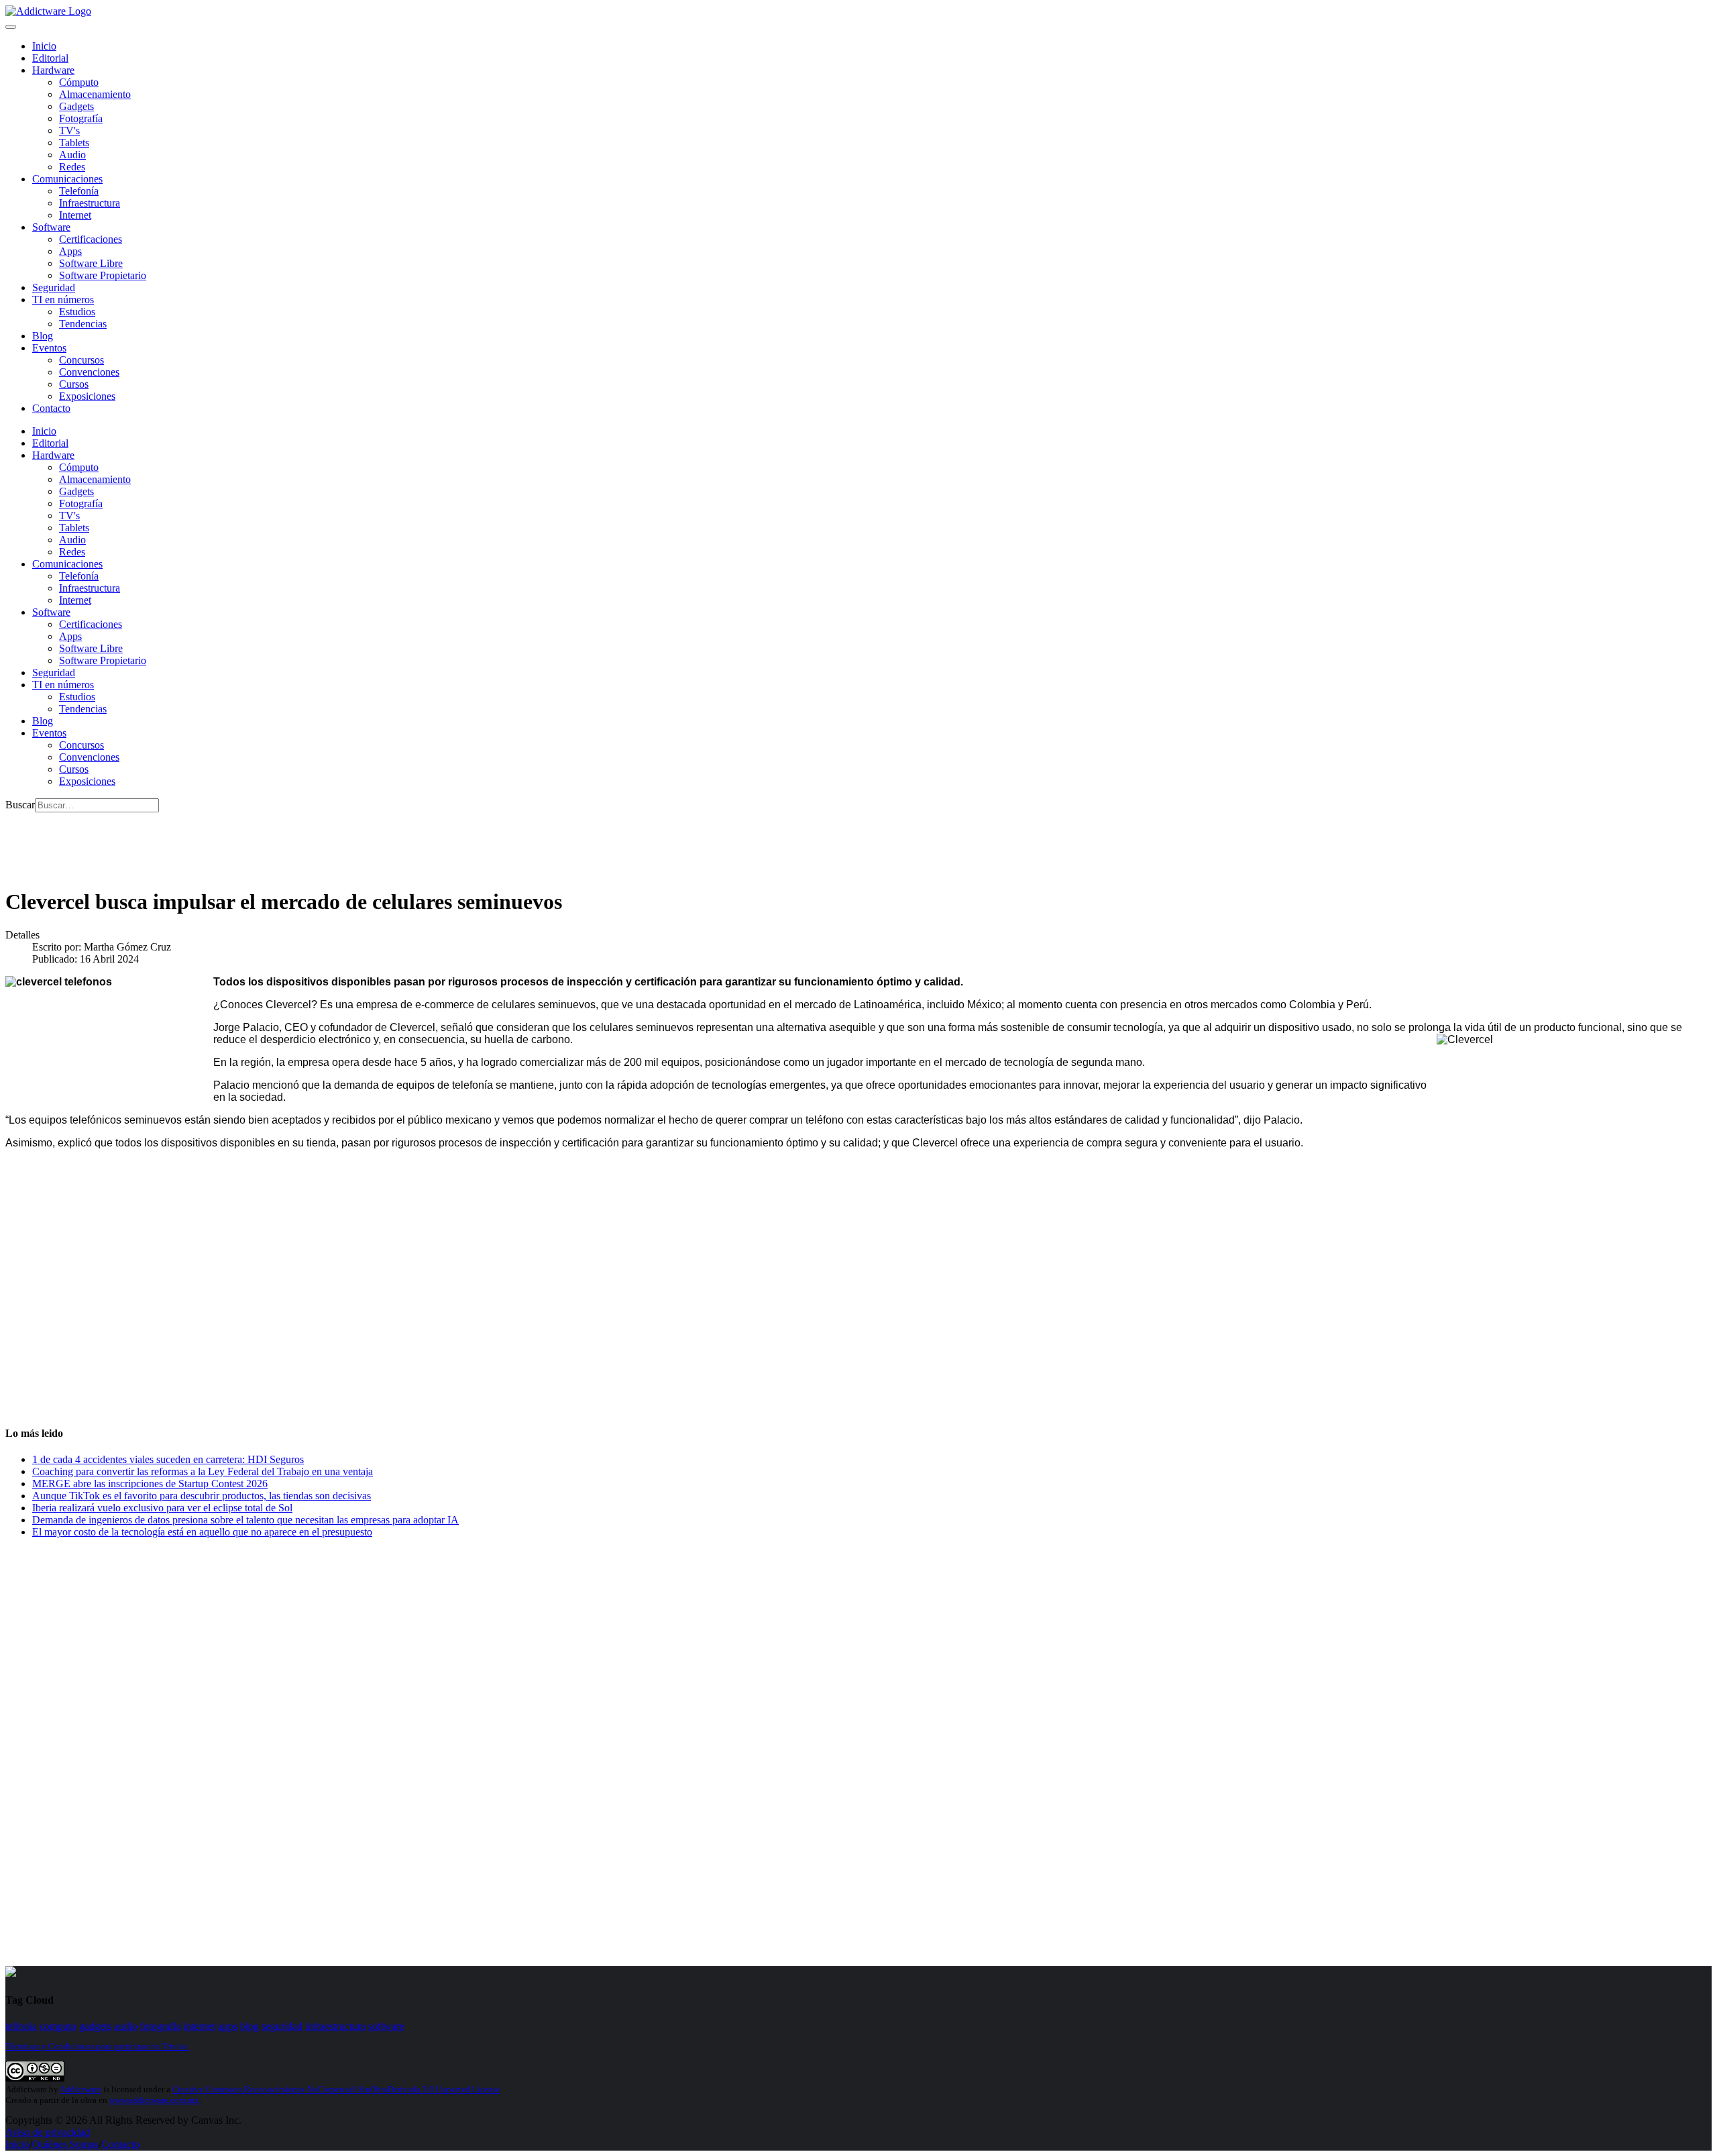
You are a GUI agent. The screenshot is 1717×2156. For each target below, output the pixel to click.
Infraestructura (90, 203)
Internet (75, 215)
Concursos (81, 360)
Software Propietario (103, 275)
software (386, 2026)
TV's (69, 130)
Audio (72, 155)
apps (228, 2026)
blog (250, 2026)
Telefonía (79, 191)
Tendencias (83, 324)
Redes (72, 167)
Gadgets (76, 106)
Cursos (74, 384)
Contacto (51, 408)
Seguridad (54, 287)
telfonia (21, 2026)
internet (200, 2026)
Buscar (20, 805)
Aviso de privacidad (48, 2132)
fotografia (161, 2026)
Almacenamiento (95, 94)
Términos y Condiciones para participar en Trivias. (97, 2046)
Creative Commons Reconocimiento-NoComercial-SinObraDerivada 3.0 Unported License (336, 2089)
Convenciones (89, 372)
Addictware (80, 2089)
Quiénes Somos (65, 2144)
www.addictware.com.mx (154, 2100)
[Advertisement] (250, 843)
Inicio (17, 2144)
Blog (43, 336)
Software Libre (91, 263)
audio (126, 2026)
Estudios (77, 312)
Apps (70, 251)
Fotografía (81, 118)
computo (58, 2026)
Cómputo (79, 82)
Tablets (74, 143)
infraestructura (335, 2026)
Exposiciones (87, 396)
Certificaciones (91, 239)
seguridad (282, 2026)
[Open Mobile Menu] (11, 27)
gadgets (95, 2026)
